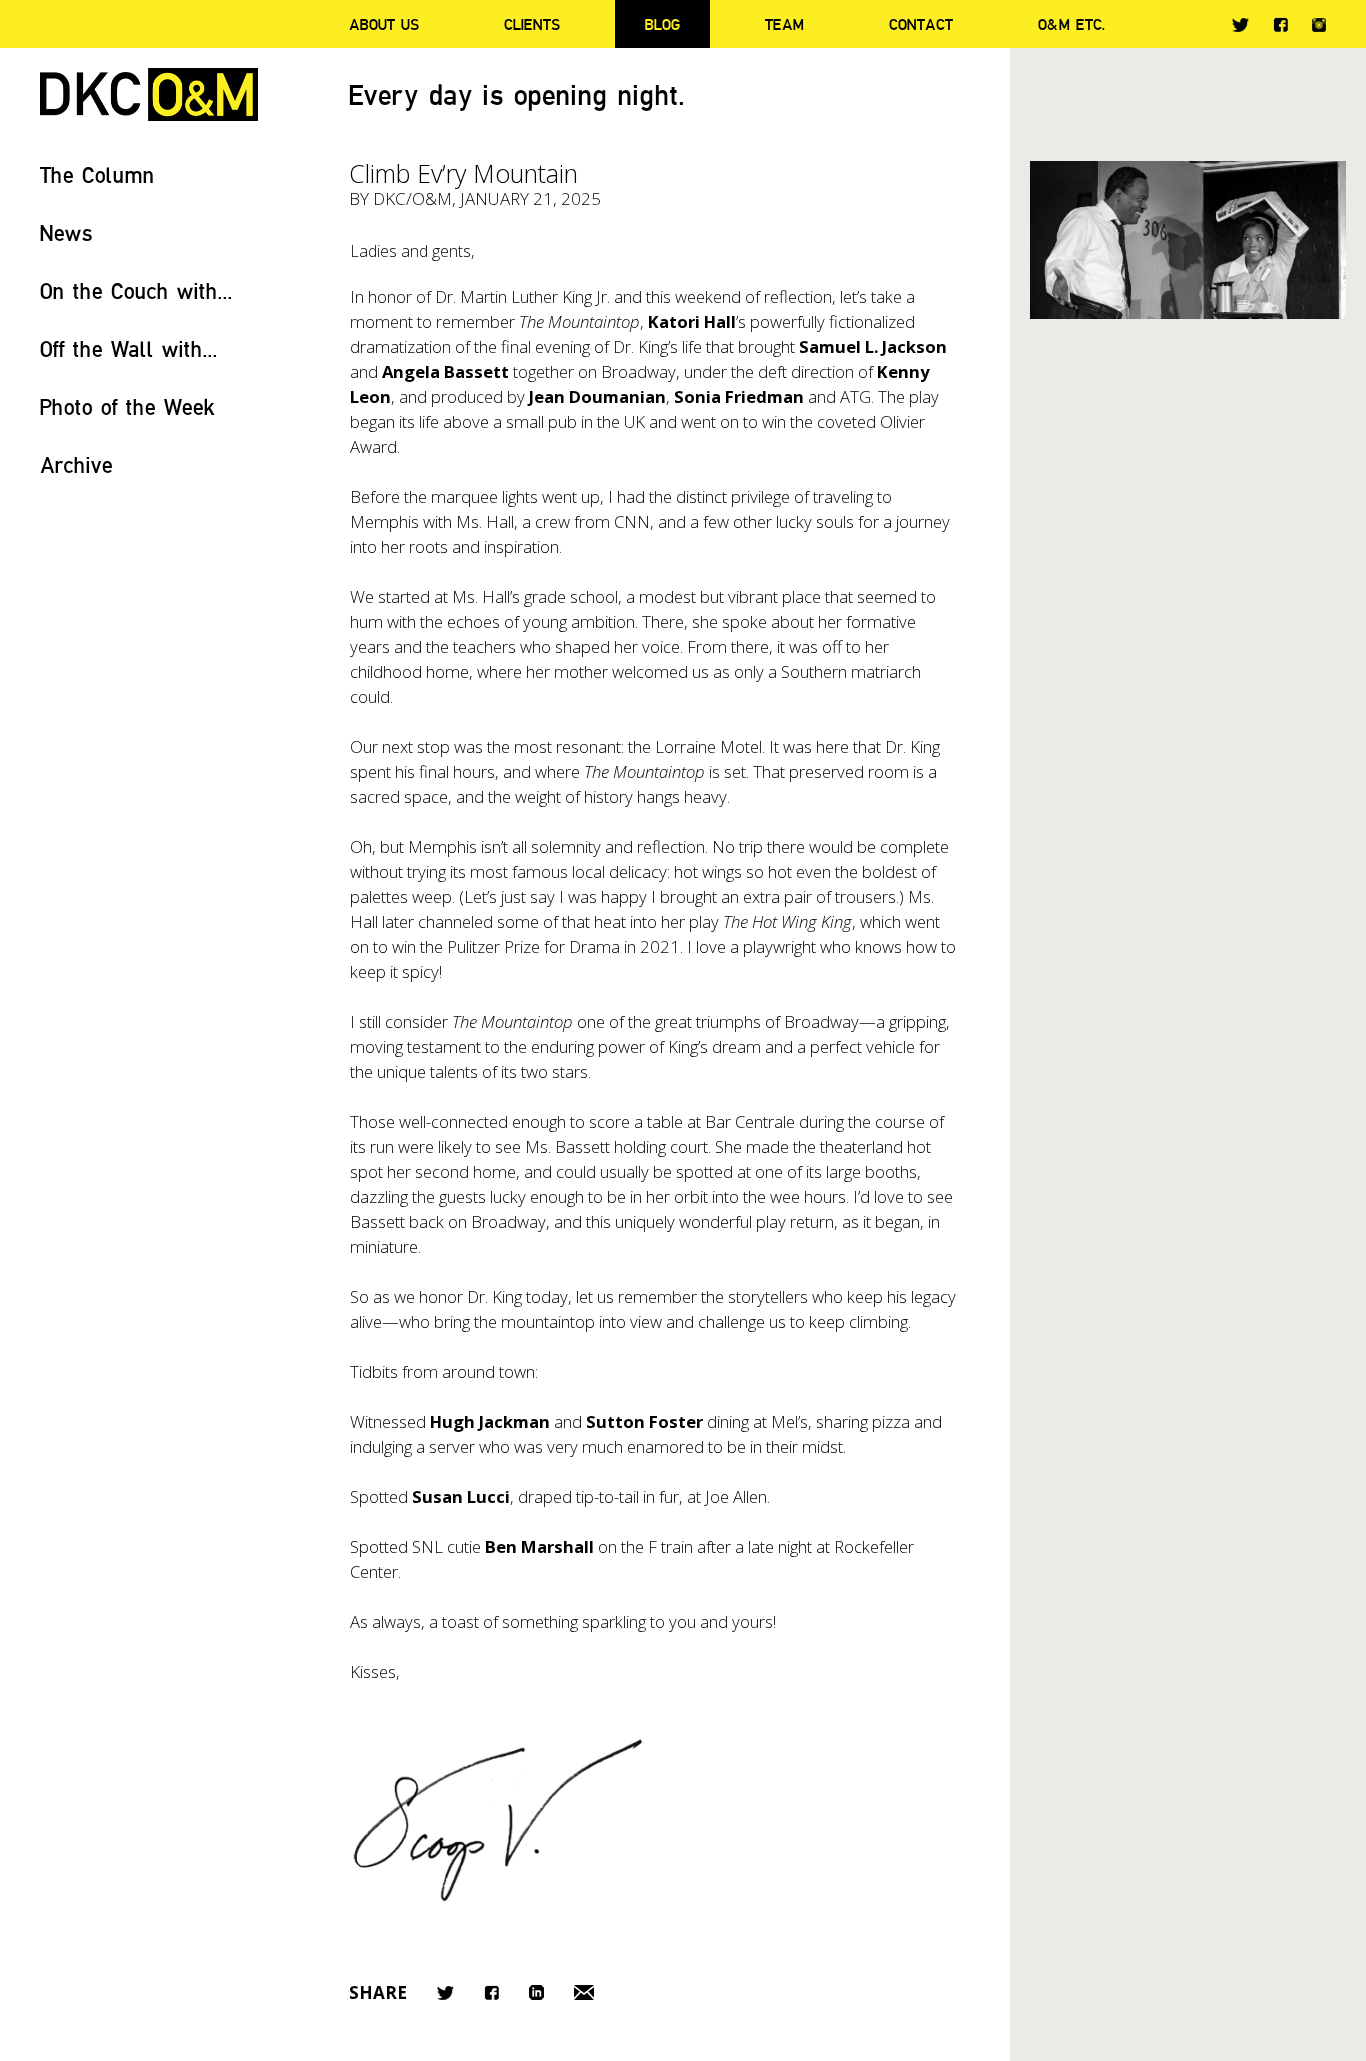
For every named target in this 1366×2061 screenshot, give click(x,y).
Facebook (1280, 24)
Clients (532, 24)
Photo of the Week (127, 406)
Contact (921, 24)
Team (784, 24)
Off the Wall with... (129, 348)
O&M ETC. (1072, 24)
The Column (97, 174)
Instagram (1319, 25)
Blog (662, 24)
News (66, 232)
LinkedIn (536, 1992)
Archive (76, 464)
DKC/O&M (149, 94)
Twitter (1240, 25)
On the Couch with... (136, 290)
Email (584, 1992)
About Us (384, 24)
